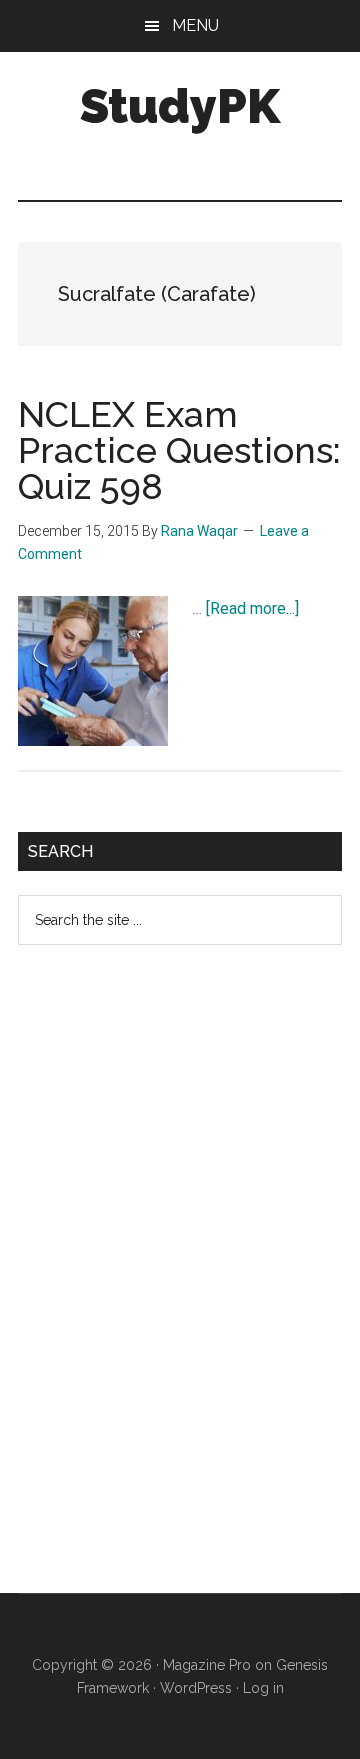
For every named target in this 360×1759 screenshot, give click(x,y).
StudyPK (180, 106)
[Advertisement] (168, 1285)
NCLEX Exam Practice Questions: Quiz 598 (179, 450)
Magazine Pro (207, 1665)
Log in (263, 1688)
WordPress (196, 1688)
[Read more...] (252, 608)
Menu (195, 25)
